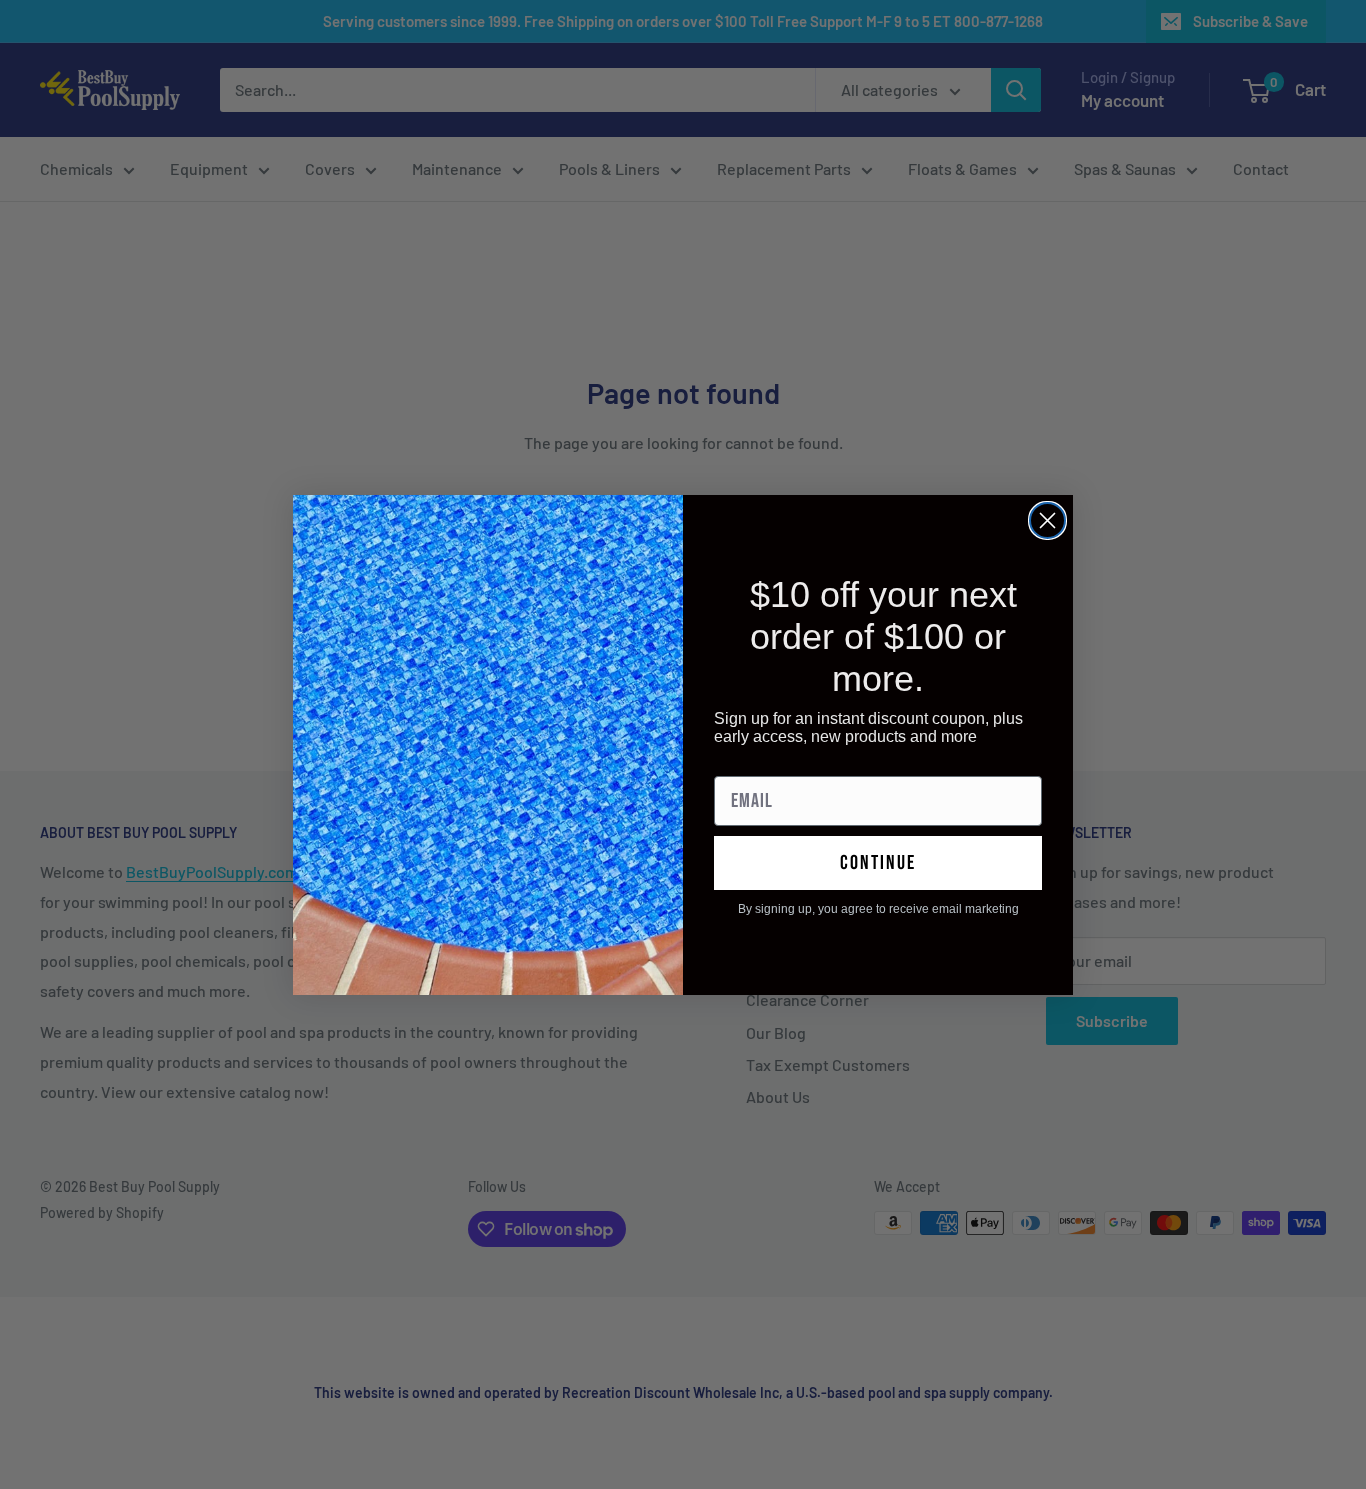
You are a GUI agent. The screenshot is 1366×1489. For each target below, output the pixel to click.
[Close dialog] (1047, 520)
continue (878, 863)
